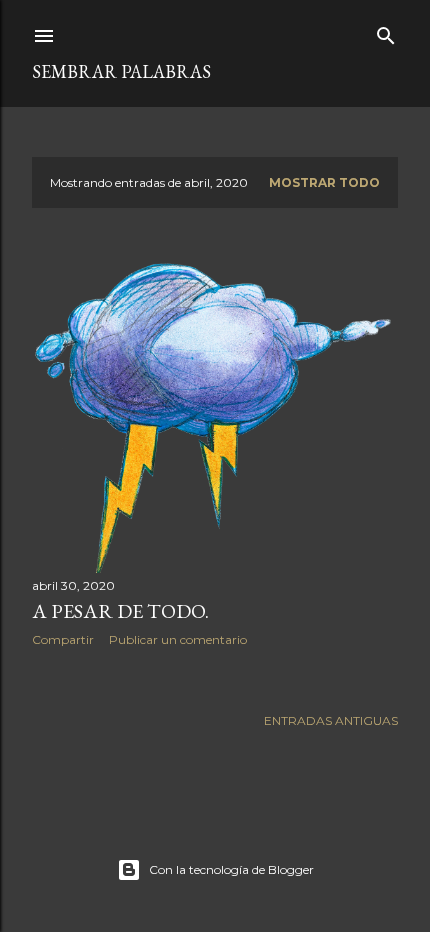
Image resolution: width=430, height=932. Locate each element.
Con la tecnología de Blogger (231, 869)
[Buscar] (386, 31)
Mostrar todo (324, 182)
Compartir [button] (63, 639)
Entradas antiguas (331, 720)
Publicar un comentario (178, 639)
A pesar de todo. (120, 611)
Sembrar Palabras (121, 71)
